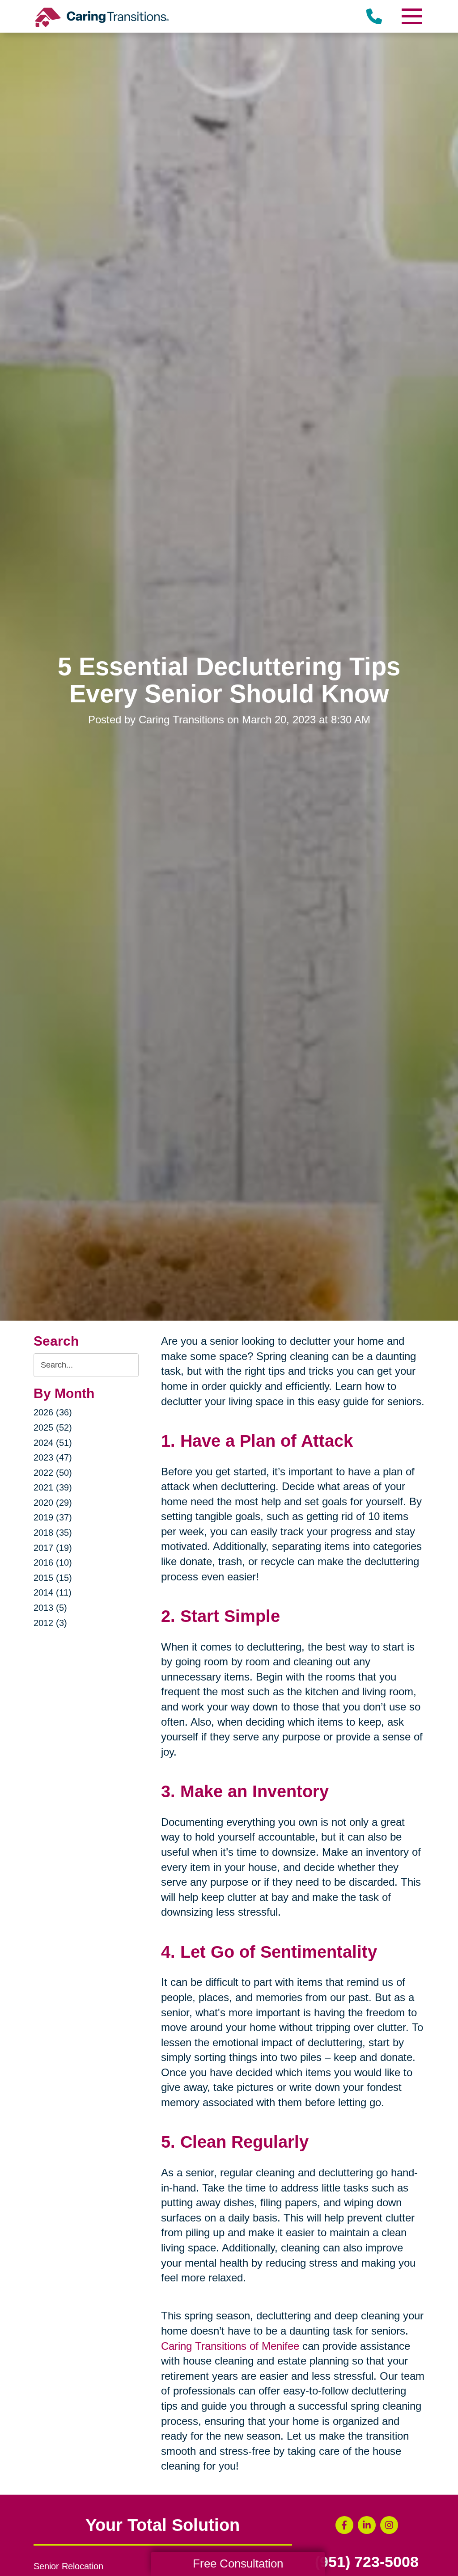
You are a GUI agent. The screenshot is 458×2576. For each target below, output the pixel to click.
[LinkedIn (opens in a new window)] (367, 2525)
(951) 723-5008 (367, 2562)
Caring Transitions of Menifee (230, 2346)
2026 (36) (53, 1412)
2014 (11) (53, 1592)
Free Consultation (238, 2563)
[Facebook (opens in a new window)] (344, 2525)
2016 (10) (53, 1562)
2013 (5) (50, 1608)
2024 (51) (53, 1443)
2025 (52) (53, 1427)
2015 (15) (53, 1578)
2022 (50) (53, 1473)
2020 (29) (53, 1503)
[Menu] (411, 16)
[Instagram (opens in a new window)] (389, 2525)
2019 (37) (53, 1517)
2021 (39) (53, 1487)
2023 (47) (53, 1457)
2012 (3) (50, 1623)
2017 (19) (53, 1548)
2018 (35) (53, 1533)
